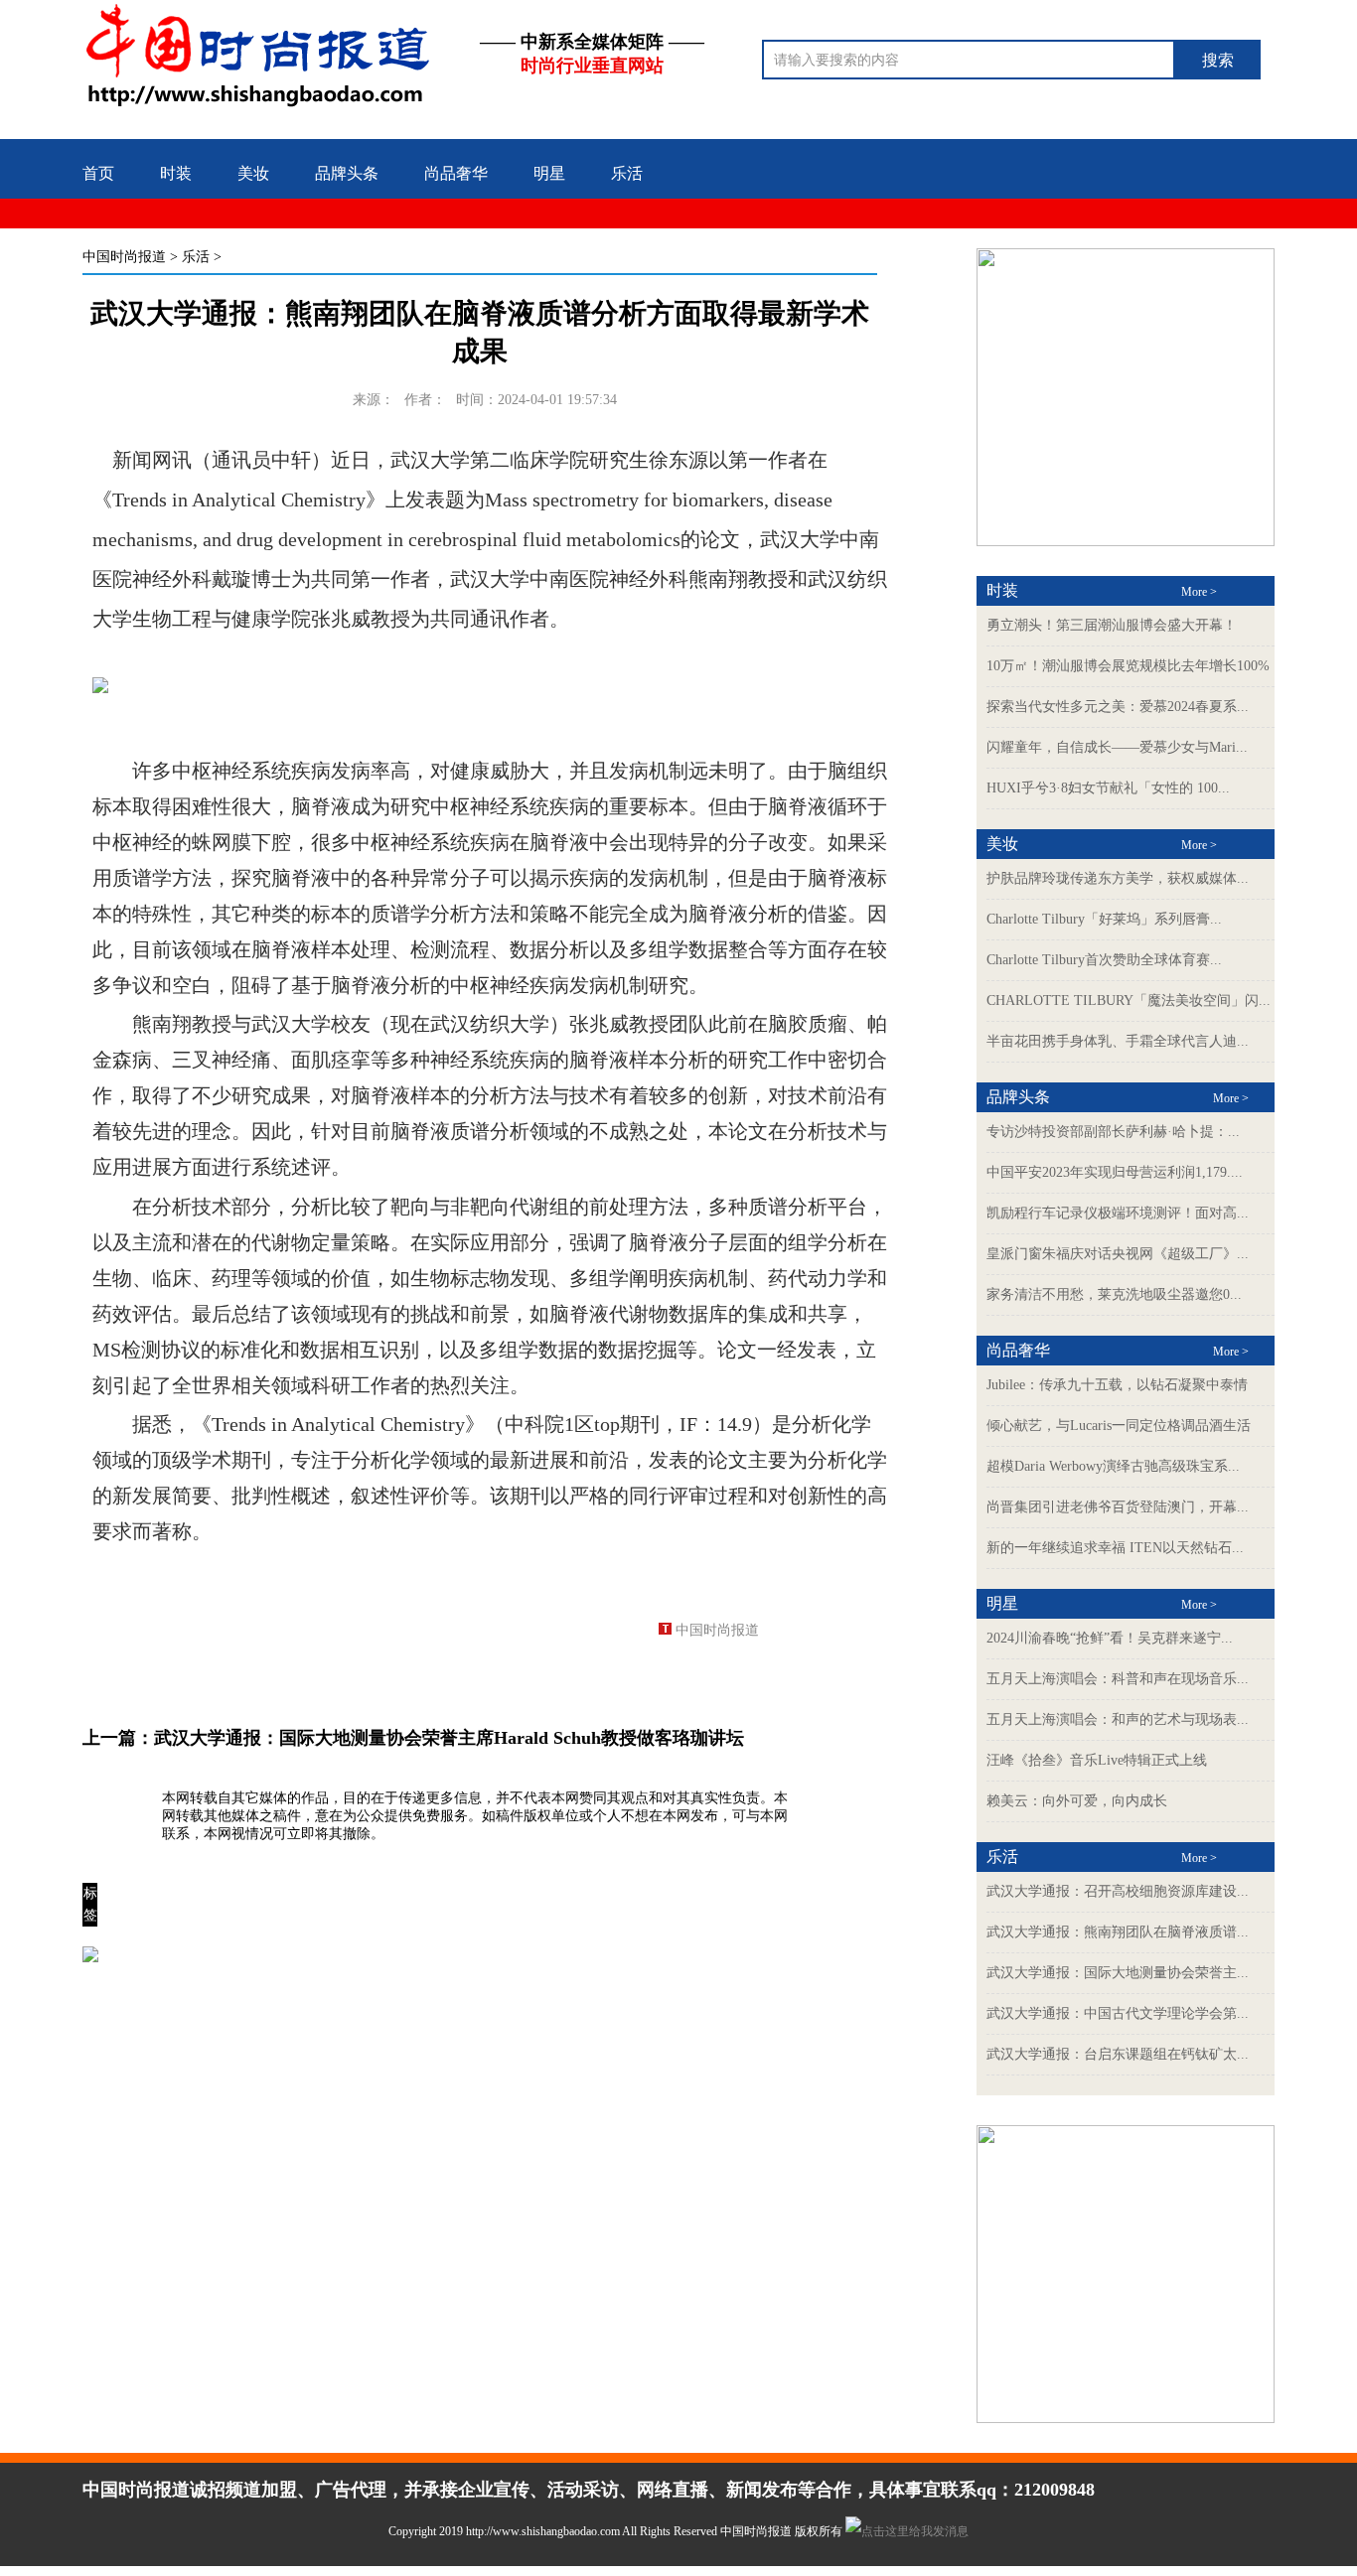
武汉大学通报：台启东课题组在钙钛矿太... (1118, 2054)
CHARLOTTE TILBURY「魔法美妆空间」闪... (1129, 1001)
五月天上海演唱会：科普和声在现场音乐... (1118, 1679)
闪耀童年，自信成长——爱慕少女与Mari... (1117, 747)
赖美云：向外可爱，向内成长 (1077, 1801)
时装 (176, 173)
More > (1199, 592)
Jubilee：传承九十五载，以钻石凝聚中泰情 (1117, 1385)
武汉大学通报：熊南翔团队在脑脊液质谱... (1118, 1932)
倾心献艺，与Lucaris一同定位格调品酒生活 (1119, 1426)
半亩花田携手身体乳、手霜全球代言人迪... (1118, 1041)
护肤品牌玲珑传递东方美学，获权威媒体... (1118, 878)
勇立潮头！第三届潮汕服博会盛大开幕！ (1112, 625)
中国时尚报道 (124, 257)
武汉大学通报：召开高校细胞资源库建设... (1118, 1891)
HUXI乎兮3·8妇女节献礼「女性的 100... (1108, 788)
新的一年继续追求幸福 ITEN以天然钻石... (1115, 1548)
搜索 (1218, 60)
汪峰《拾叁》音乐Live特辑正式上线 (1097, 1760)
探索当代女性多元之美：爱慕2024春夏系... (1118, 707)
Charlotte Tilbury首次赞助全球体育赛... (1104, 960)
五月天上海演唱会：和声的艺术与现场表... (1118, 1719)
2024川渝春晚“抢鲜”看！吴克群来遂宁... (1110, 1638)
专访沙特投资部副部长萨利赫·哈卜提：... (1113, 1132)
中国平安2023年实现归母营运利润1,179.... (1115, 1172)
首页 (98, 173)
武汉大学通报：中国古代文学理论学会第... (1118, 2013)
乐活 (627, 173)
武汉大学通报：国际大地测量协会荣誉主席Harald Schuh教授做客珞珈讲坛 (449, 1738)
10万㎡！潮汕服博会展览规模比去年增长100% (1128, 666)
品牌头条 (347, 173)
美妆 (253, 173)
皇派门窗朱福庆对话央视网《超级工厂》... (1118, 1254)
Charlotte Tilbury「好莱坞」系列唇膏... (1104, 919)
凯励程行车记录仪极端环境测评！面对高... (1118, 1213)
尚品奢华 (456, 173)
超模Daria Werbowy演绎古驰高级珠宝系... (1113, 1466)
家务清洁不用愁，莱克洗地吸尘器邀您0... (1114, 1294)
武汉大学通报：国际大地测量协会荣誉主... (1118, 1973)
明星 (549, 173)
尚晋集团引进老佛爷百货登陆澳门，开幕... (1118, 1507)
